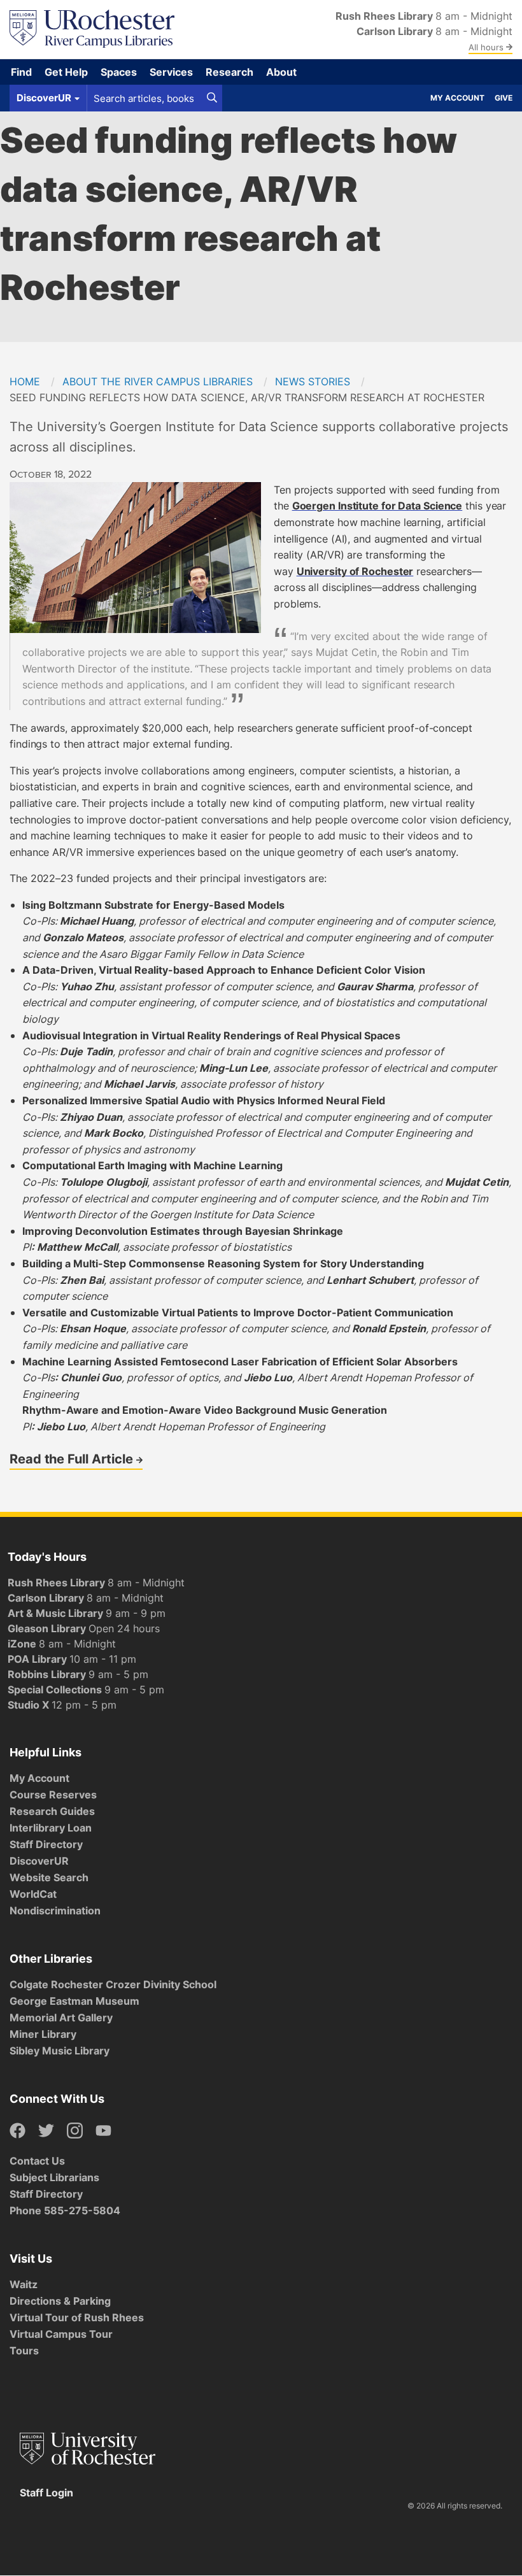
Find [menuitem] (21, 72)
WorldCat (33, 1894)
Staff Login (46, 2493)
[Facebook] (18, 2131)
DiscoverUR (39, 1861)
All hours (487, 47)
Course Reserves (53, 1795)
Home (25, 381)
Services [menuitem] (171, 72)
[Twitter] (46, 2131)
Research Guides (52, 1811)
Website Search (49, 1877)
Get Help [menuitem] (66, 72)
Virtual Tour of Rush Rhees (77, 2317)
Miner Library (43, 2034)
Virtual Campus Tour (61, 2334)
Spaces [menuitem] (119, 72)
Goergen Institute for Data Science (377, 506)
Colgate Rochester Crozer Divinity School (113, 1984)
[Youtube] (103, 2131)
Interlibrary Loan (51, 1828)
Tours (24, 2351)
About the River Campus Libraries (158, 381)
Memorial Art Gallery (61, 2017)
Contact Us (37, 2161)
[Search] (212, 98)
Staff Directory (46, 1844)
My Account (457, 98)
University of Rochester (355, 571)
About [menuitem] (281, 72)
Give (504, 98)
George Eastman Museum (74, 2001)
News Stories (313, 381)
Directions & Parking (60, 2301)
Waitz (24, 2284)
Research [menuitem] (229, 72)
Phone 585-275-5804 (65, 2210)
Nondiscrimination (55, 1911)
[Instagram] (75, 2131)
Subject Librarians (54, 2177)
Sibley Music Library (60, 2051)
